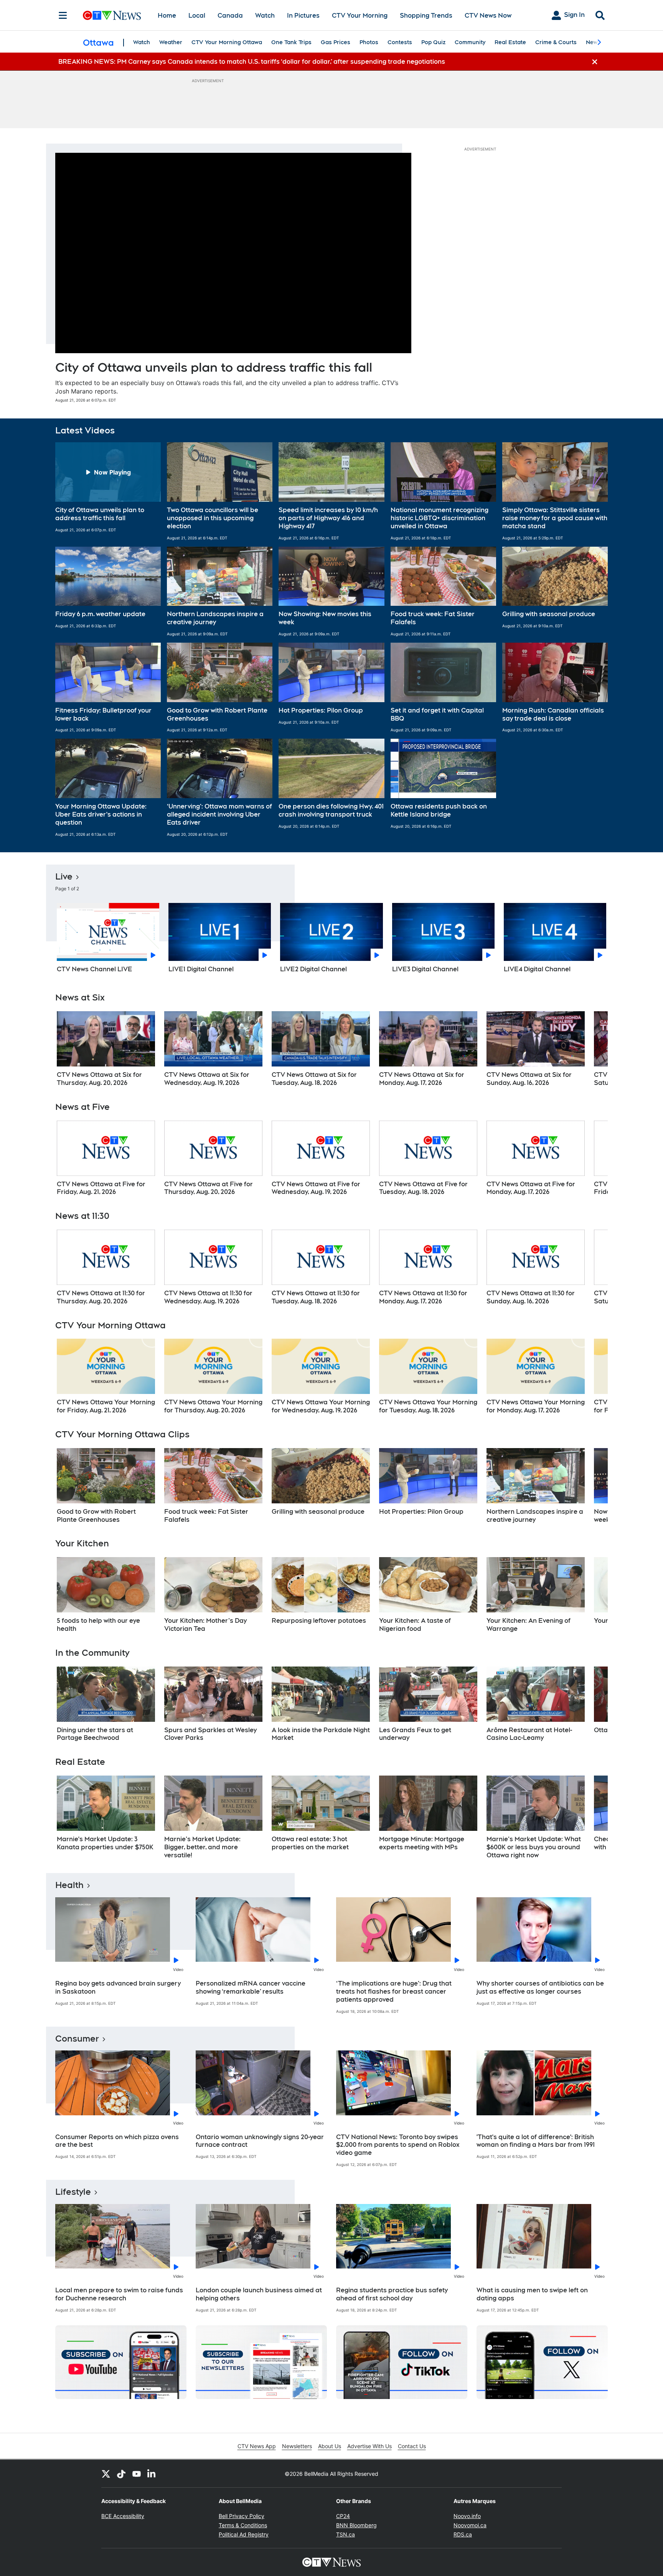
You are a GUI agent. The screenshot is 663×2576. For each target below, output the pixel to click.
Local (197, 16)
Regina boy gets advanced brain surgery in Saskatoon (118, 1987)
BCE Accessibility (123, 2516)
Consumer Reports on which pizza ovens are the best (117, 2141)
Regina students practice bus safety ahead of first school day (392, 2294)
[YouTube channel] (137, 2473)
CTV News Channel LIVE (95, 969)
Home (167, 16)
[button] (108, 491)
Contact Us (412, 2446)
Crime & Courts (556, 42)
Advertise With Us (369, 2446)
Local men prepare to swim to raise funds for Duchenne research (119, 2294)
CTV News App (257, 2446)
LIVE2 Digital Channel (313, 969)
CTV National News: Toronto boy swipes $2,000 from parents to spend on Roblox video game (398, 2145)
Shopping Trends (426, 16)
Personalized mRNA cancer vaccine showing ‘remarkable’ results (251, 1987)
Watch (265, 16)
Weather (171, 42)
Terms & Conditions (243, 2525)
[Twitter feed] (106, 2473)
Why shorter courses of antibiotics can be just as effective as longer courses (540, 1987)
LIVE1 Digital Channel (201, 969)
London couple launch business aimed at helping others (259, 2294)
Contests (400, 42)
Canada (230, 16)
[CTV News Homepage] (112, 15)
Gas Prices (336, 42)
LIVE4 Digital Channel (537, 969)
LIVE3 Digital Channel (425, 969)
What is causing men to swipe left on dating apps (532, 2294)
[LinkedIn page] (152, 2473)
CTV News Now (488, 16)
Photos (369, 42)
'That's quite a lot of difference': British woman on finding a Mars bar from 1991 (536, 2141)
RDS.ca (463, 2534)
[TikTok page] (121, 2473)
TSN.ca (346, 2534)
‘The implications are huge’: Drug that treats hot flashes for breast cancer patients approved (394, 1992)
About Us (330, 2446)
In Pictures (303, 16)
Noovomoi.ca (470, 2525)
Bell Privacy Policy (242, 2516)
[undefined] (106, 1049)
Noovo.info (467, 2516)
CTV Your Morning (360, 16)
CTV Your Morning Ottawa (227, 42)
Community (470, 42)
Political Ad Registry (244, 2534)
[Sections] (63, 15)
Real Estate (510, 42)
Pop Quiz (433, 42)
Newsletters (297, 2446)
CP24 (343, 2516)
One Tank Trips (291, 42)
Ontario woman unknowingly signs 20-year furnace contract (260, 2141)
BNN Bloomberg (356, 2525)
